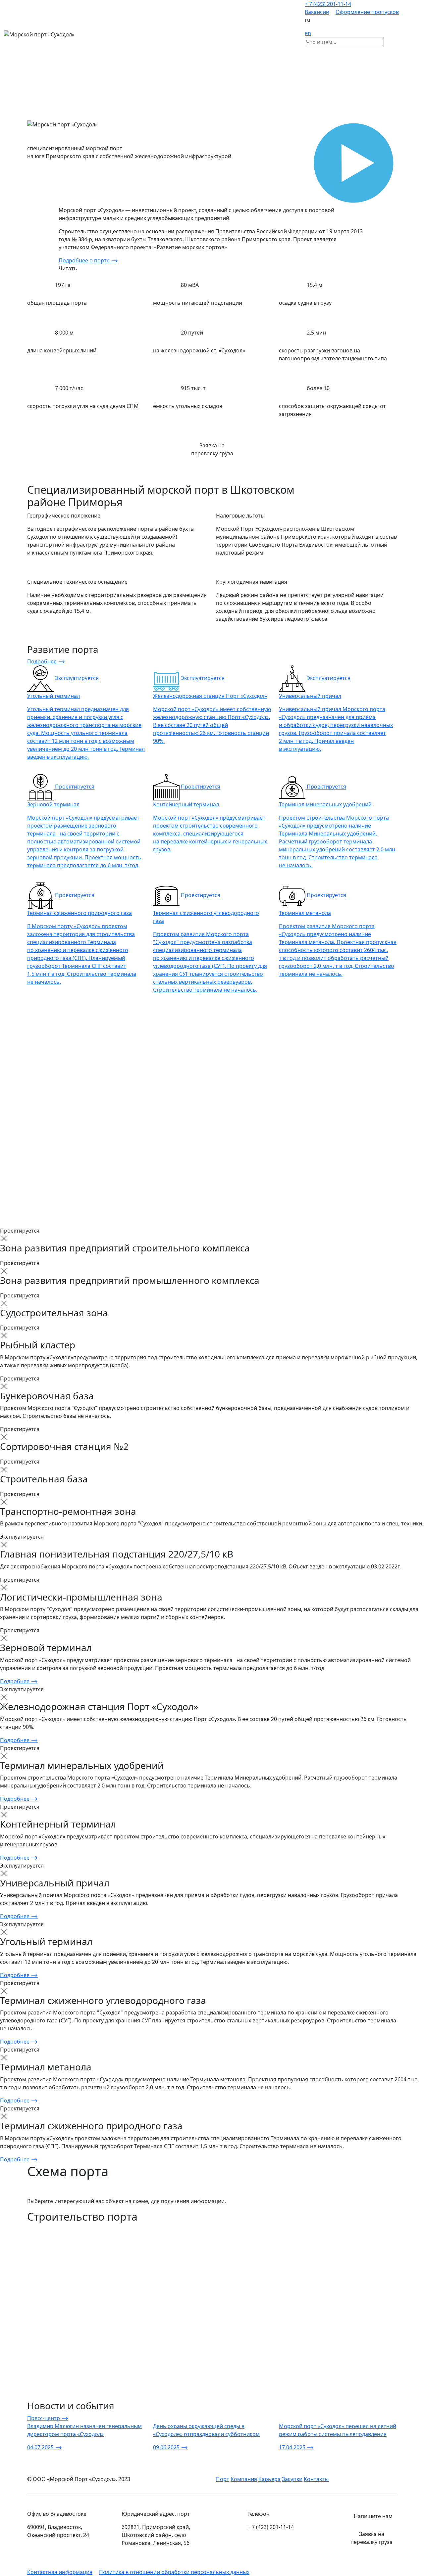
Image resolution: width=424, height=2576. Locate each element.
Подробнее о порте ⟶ (88, 260)
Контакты (316, 2479)
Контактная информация (60, 2572)
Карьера (269, 2479)
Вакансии (317, 12)
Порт (223, 2479)
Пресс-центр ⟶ (48, 2418)
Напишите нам (373, 2516)
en (308, 33)
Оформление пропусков (367, 12)
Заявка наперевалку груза (212, 449)
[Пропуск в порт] (404, 34)
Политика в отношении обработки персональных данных (174, 2572)
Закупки (292, 2479)
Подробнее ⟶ (46, 661)
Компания (244, 2479)
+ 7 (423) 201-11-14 (328, 4)
